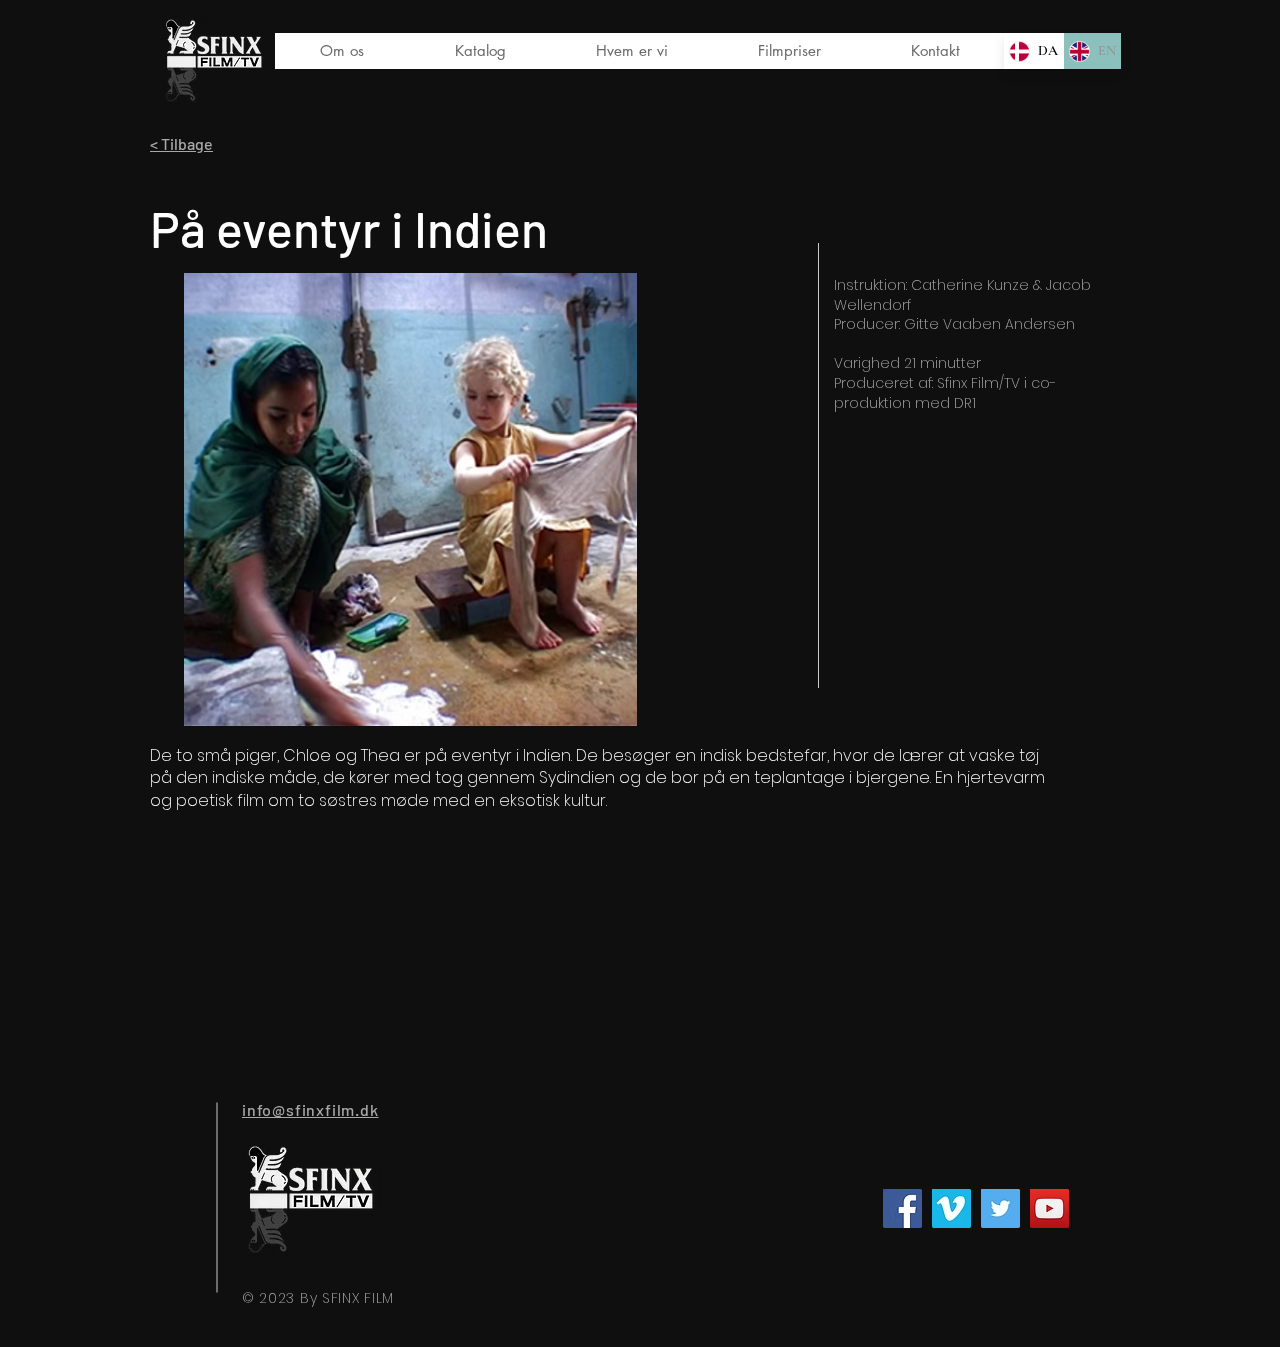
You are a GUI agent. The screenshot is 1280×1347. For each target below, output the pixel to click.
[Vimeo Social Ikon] (951, 1208)
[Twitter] (1000, 1208)
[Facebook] (902, 1208)
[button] (479, 51)
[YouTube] (1049, 1208)
